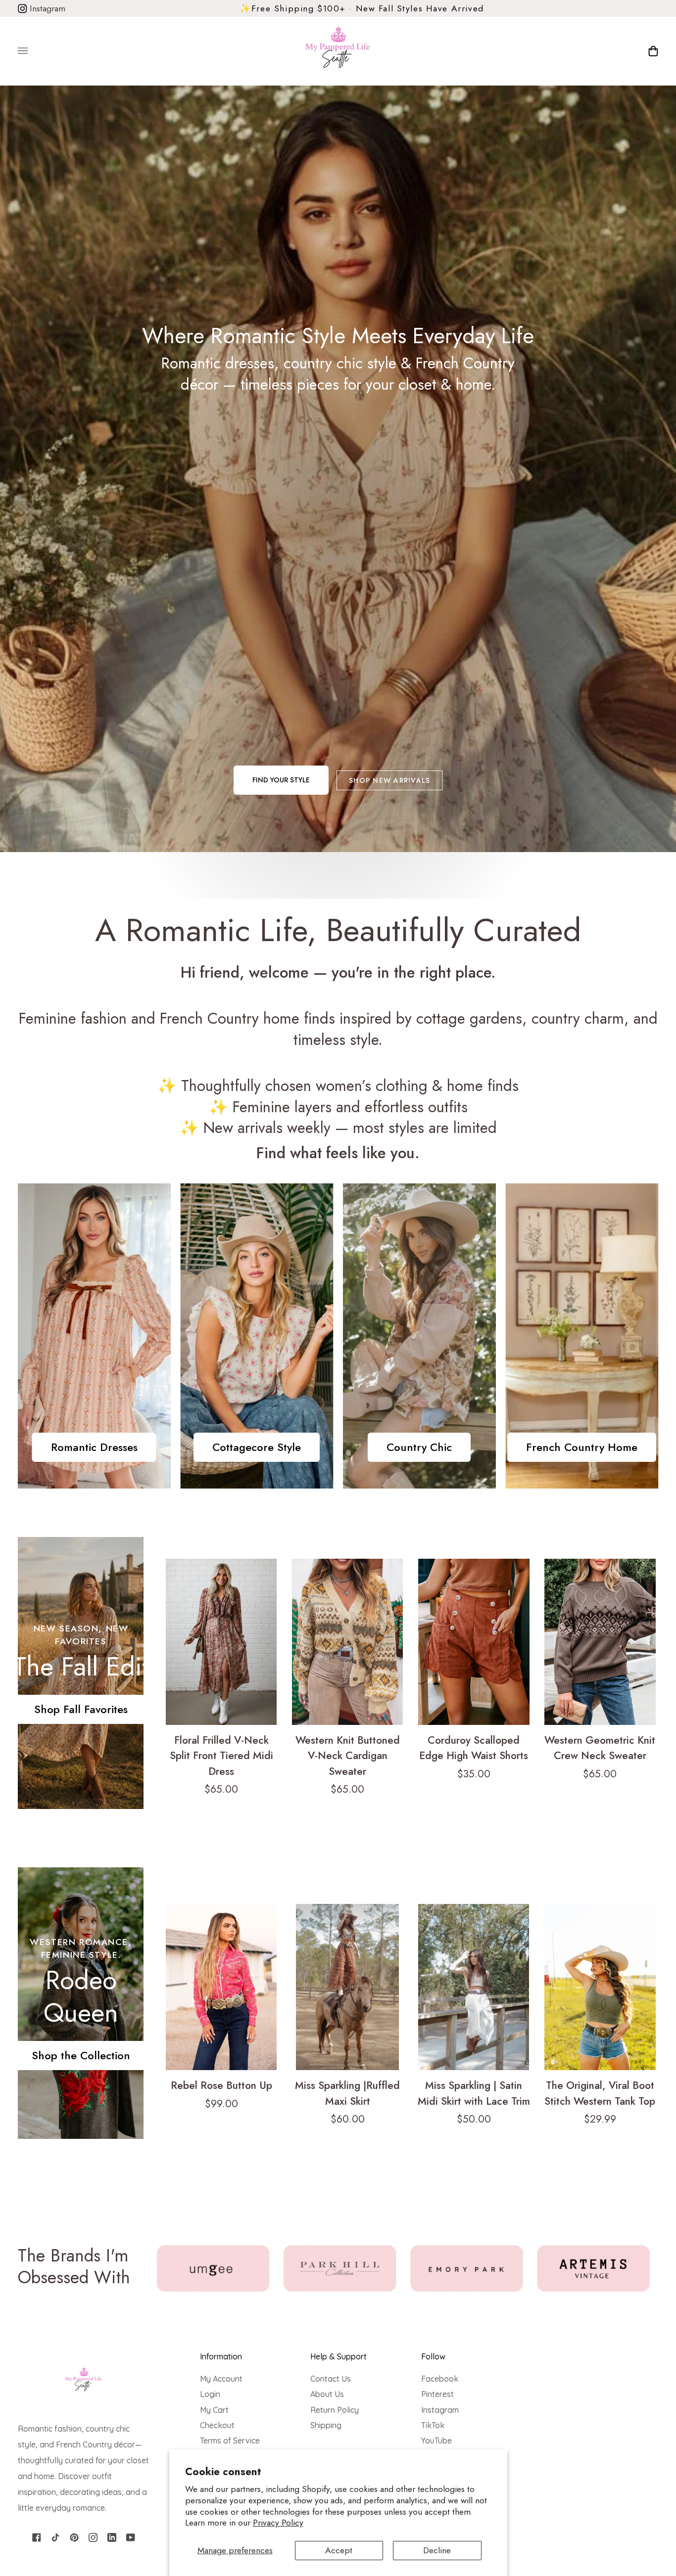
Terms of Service (230, 2440)
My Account (221, 2379)
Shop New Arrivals (389, 780)
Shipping (326, 2425)
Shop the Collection (81, 2055)
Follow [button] (433, 2356)
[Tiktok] (55, 2537)
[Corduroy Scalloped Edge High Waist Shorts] (474, 1642)
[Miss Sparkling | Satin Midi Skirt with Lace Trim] (474, 1987)
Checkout (217, 2425)
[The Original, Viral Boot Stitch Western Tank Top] (600, 1987)
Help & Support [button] (338, 2356)
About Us (327, 2394)
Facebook (440, 2379)
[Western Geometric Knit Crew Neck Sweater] (600, 1642)
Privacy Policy (278, 2523)
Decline (437, 2550)
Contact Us (331, 2379)
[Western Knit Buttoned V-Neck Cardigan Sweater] (348, 1642)
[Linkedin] (112, 2537)
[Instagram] (93, 2537)
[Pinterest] (74, 2537)
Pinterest (437, 2394)
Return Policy (335, 2410)
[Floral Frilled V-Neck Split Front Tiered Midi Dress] (221, 1642)
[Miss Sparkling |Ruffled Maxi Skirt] (348, 1987)
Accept (339, 2550)
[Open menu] (33, 51)
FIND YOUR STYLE (281, 780)
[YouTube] (131, 2537)
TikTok (433, 2425)
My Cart (214, 2410)
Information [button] (221, 2356)
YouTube (436, 2440)
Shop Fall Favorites (81, 1709)
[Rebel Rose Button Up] (221, 1987)
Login (210, 2394)
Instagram (46, 8)
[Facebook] (37, 2537)
